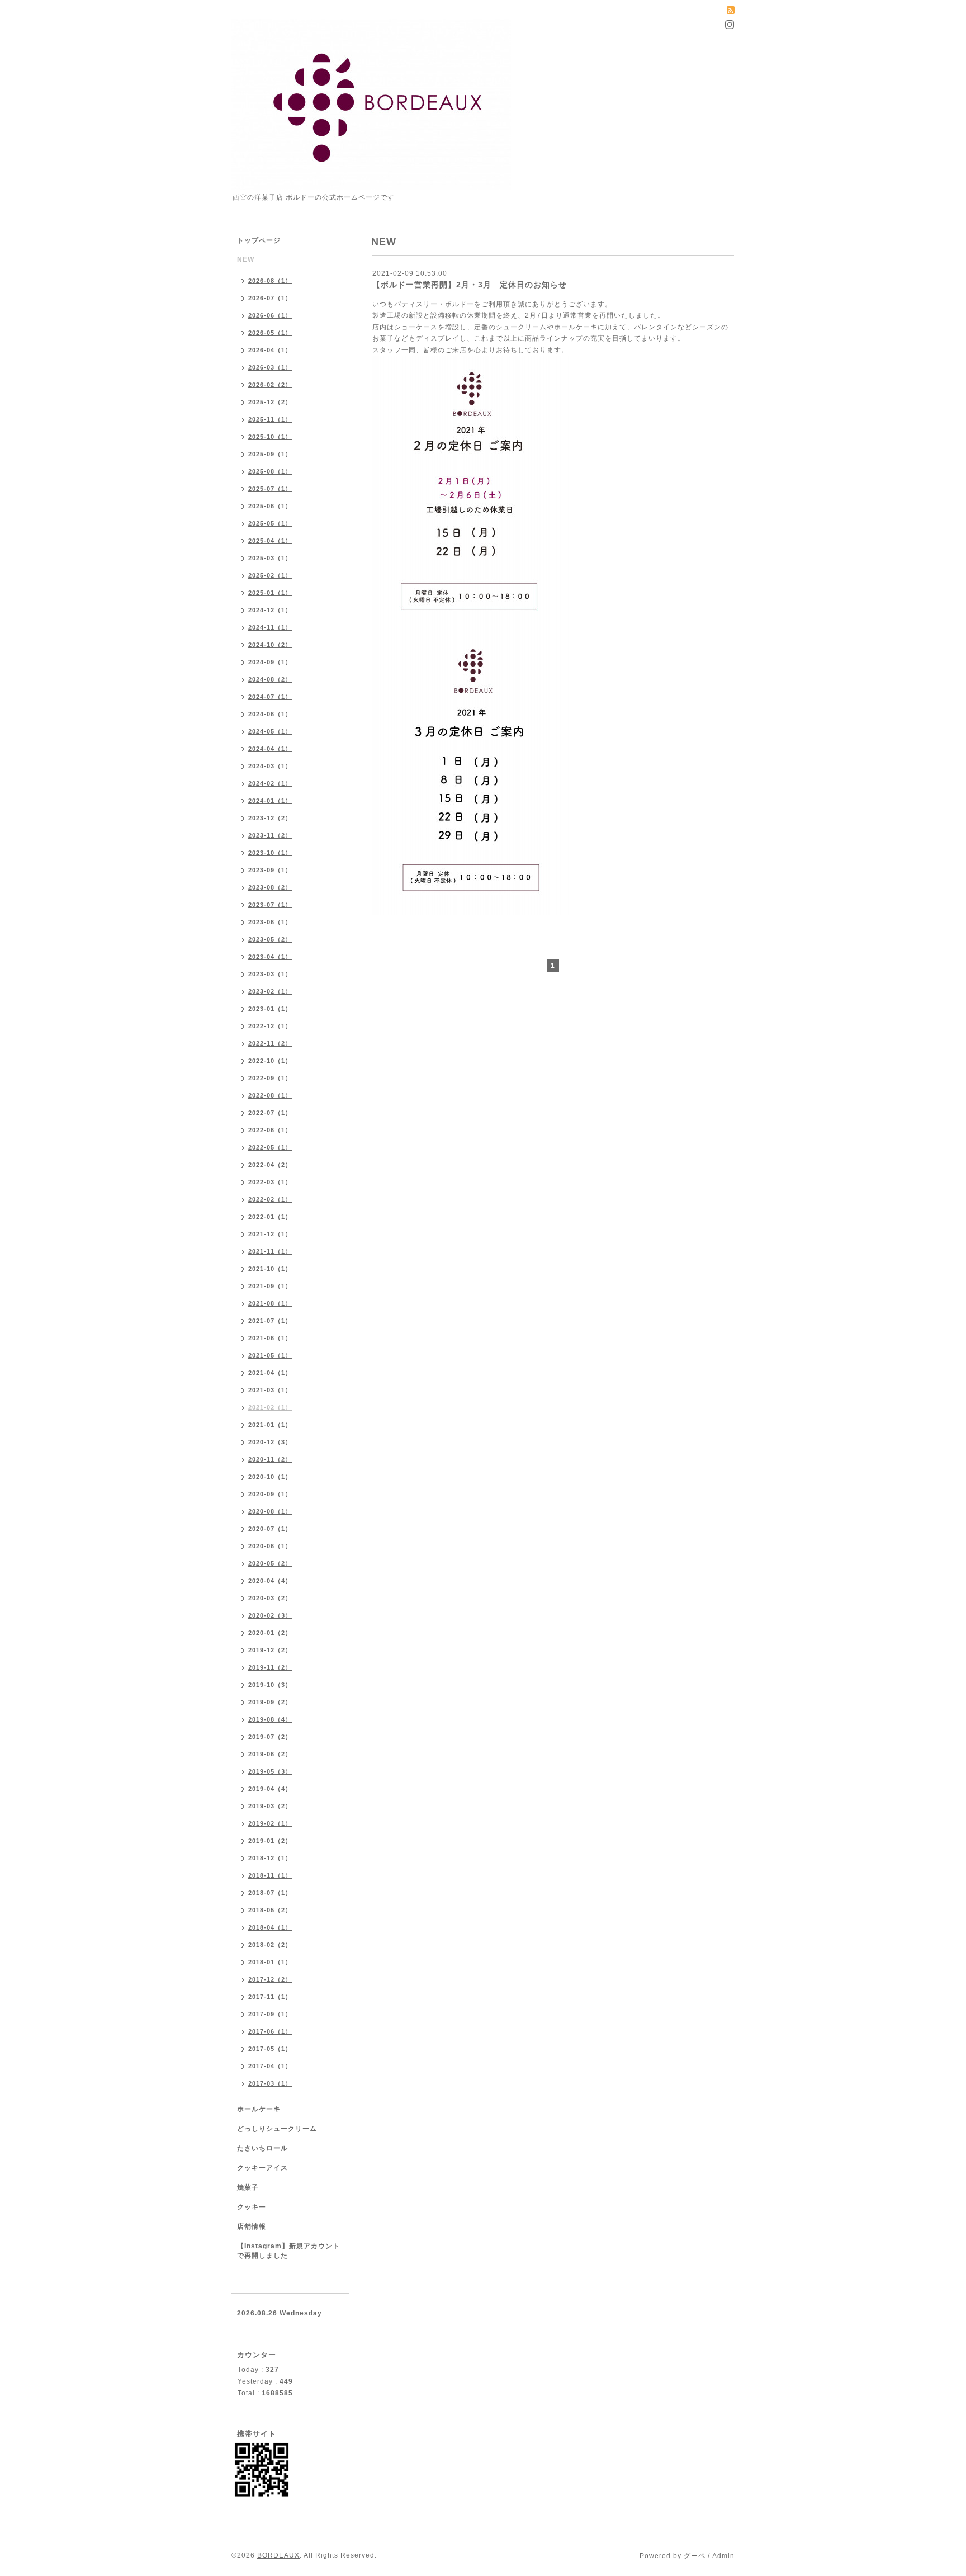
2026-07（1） (270, 298)
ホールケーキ (259, 2109)
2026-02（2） (270, 385)
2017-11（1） (270, 1997)
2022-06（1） (270, 1130)
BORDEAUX (278, 2555)
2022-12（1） (270, 1026)
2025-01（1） (270, 593)
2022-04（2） (270, 1165)
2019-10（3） (270, 1685)
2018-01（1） (270, 1962)
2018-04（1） (270, 1927)
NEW (246, 259)
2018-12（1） (270, 1858)
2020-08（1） (270, 1511)
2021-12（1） (270, 1234)
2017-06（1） (270, 2031)
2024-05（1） (270, 731)
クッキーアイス (262, 2168)
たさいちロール (262, 2148)
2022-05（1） (270, 1147)
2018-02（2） (270, 1945)
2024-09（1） (270, 662)
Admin (723, 2556)
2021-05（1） (270, 1355)
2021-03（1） (270, 1390)
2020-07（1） (270, 1529)
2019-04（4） (270, 1789)
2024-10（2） (270, 645)
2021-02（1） (270, 1407)
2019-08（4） (270, 1719)
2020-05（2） (270, 1563)
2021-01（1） (270, 1425)
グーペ (695, 2556)
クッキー (252, 2207)
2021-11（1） (270, 1251)
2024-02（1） (270, 783)
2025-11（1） (270, 419)
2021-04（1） (270, 1373)
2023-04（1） (270, 957)
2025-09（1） (270, 454)
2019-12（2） (270, 1650)
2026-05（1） (270, 333)
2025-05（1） (270, 523)
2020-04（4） (270, 1581)
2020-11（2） (270, 1459)
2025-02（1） (270, 575)
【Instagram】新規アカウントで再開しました (288, 2251)
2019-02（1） (270, 1823)
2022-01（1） (270, 1217)
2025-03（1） (270, 558)
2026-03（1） (270, 367)
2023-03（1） (270, 974)
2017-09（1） (270, 2014)
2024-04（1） (270, 749)
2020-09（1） (270, 1494)
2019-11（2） (270, 1667)
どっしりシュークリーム (277, 2129)
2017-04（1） (270, 2066)
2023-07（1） (270, 905)
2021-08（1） (270, 1303)
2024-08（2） (270, 679)
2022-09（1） (270, 1078)
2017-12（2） (270, 1979)
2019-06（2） (270, 1754)
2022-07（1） (270, 1113)
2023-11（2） (270, 835)
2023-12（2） (270, 818)
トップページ (259, 240)
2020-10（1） (270, 1477)
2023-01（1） (270, 1009)
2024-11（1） (270, 627)
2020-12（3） (270, 1442)
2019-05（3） (270, 1771)
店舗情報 (252, 2227)
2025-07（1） (270, 489)
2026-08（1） (270, 281)
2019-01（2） (270, 1841)
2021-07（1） (270, 1321)
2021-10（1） (270, 1269)
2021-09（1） (270, 1286)
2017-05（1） (270, 2049)
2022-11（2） (270, 1043)
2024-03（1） (270, 766)
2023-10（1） (270, 853)
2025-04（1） (270, 541)
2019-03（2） (270, 1806)
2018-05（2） (270, 1910)
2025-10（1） (270, 437)
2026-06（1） (270, 315)
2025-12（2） (270, 402)
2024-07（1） (270, 697)
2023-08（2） (270, 887)
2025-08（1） (270, 471)
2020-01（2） (270, 1633)
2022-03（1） (270, 1182)
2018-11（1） (270, 1875)
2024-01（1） (270, 801)
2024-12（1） (270, 610)
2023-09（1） (270, 870)
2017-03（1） (270, 2083)
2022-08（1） (270, 1095)
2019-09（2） (270, 1702)
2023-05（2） (270, 939)
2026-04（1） (270, 350)
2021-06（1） (270, 1338)
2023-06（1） (270, 922)
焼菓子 (248, 2187)
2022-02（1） (270, 1199)
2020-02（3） (270, 1615)
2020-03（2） (270, 1598)
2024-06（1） (270, 714)
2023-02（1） (270, 991)
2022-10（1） (270, 1061)
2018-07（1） (270, 1893)
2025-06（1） (270, 506)
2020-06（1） (270, 1546)
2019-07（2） (270, 1737)
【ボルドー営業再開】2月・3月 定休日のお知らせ (470, 285)
